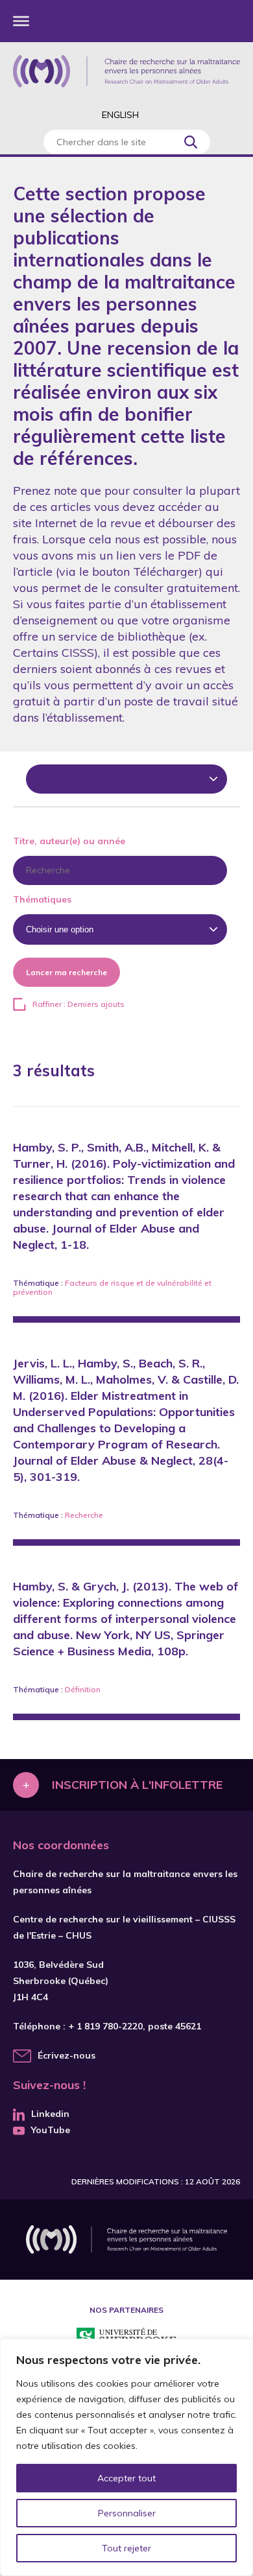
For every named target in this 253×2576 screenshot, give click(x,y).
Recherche (84, 1515)
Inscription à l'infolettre (137, 1785)
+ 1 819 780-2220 (105, 2026)
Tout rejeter (126, 2548)
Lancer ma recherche (66, 972)
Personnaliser (127, 2513)
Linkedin (50, 2114)
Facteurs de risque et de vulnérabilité (134, 1283)
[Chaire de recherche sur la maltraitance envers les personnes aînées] (126, 71)
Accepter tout (126, 2478)
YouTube (51, 2130)
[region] (126, 2457)
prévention (33, 1292)
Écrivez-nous (66, 2055)
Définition (83, 1689)
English (120, 115)
